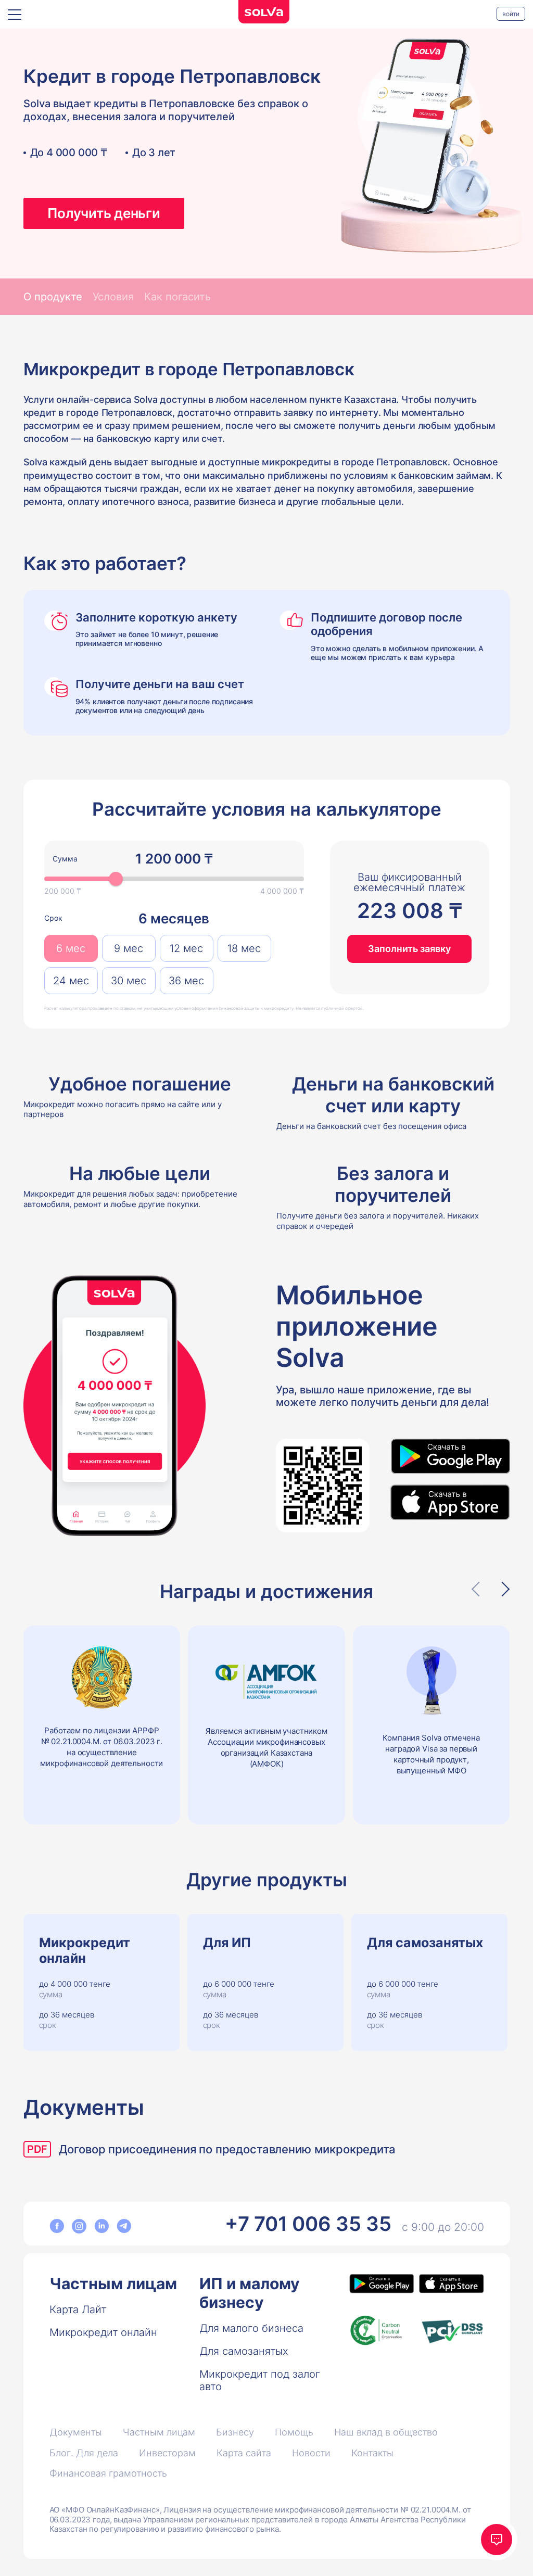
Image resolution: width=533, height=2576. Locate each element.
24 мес (71, 981)
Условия (113, 297)
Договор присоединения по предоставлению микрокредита (227, 2149)
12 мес (186, 948)
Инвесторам (167, 2453)
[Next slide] (502, 1589)
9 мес (129, 948)
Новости (311, 2453)
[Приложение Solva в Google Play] (450, 1457)
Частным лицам (113, 2283)
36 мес (186, 981)
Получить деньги (104, 213)
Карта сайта (244, 2453)
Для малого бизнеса (251, 2328)
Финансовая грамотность (108, 2473)
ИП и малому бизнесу (250, 2293)
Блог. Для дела (84, 2453)
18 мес (244, 948)
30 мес (129, 981)
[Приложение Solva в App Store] (450, 1502)
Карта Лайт (78, 2309)
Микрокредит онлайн (103, 2332)
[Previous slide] (479, 1589)
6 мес (71, 948)
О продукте (53, 297)
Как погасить (177, 297)
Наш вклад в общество (386, 2432)
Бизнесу (235, 2432)
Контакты (372, 2453)
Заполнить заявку (409, 949)
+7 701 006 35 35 (308, 2224)
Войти (511, 14)
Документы (76, 2432)
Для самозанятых (244, 2351)
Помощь (294, 2432)
